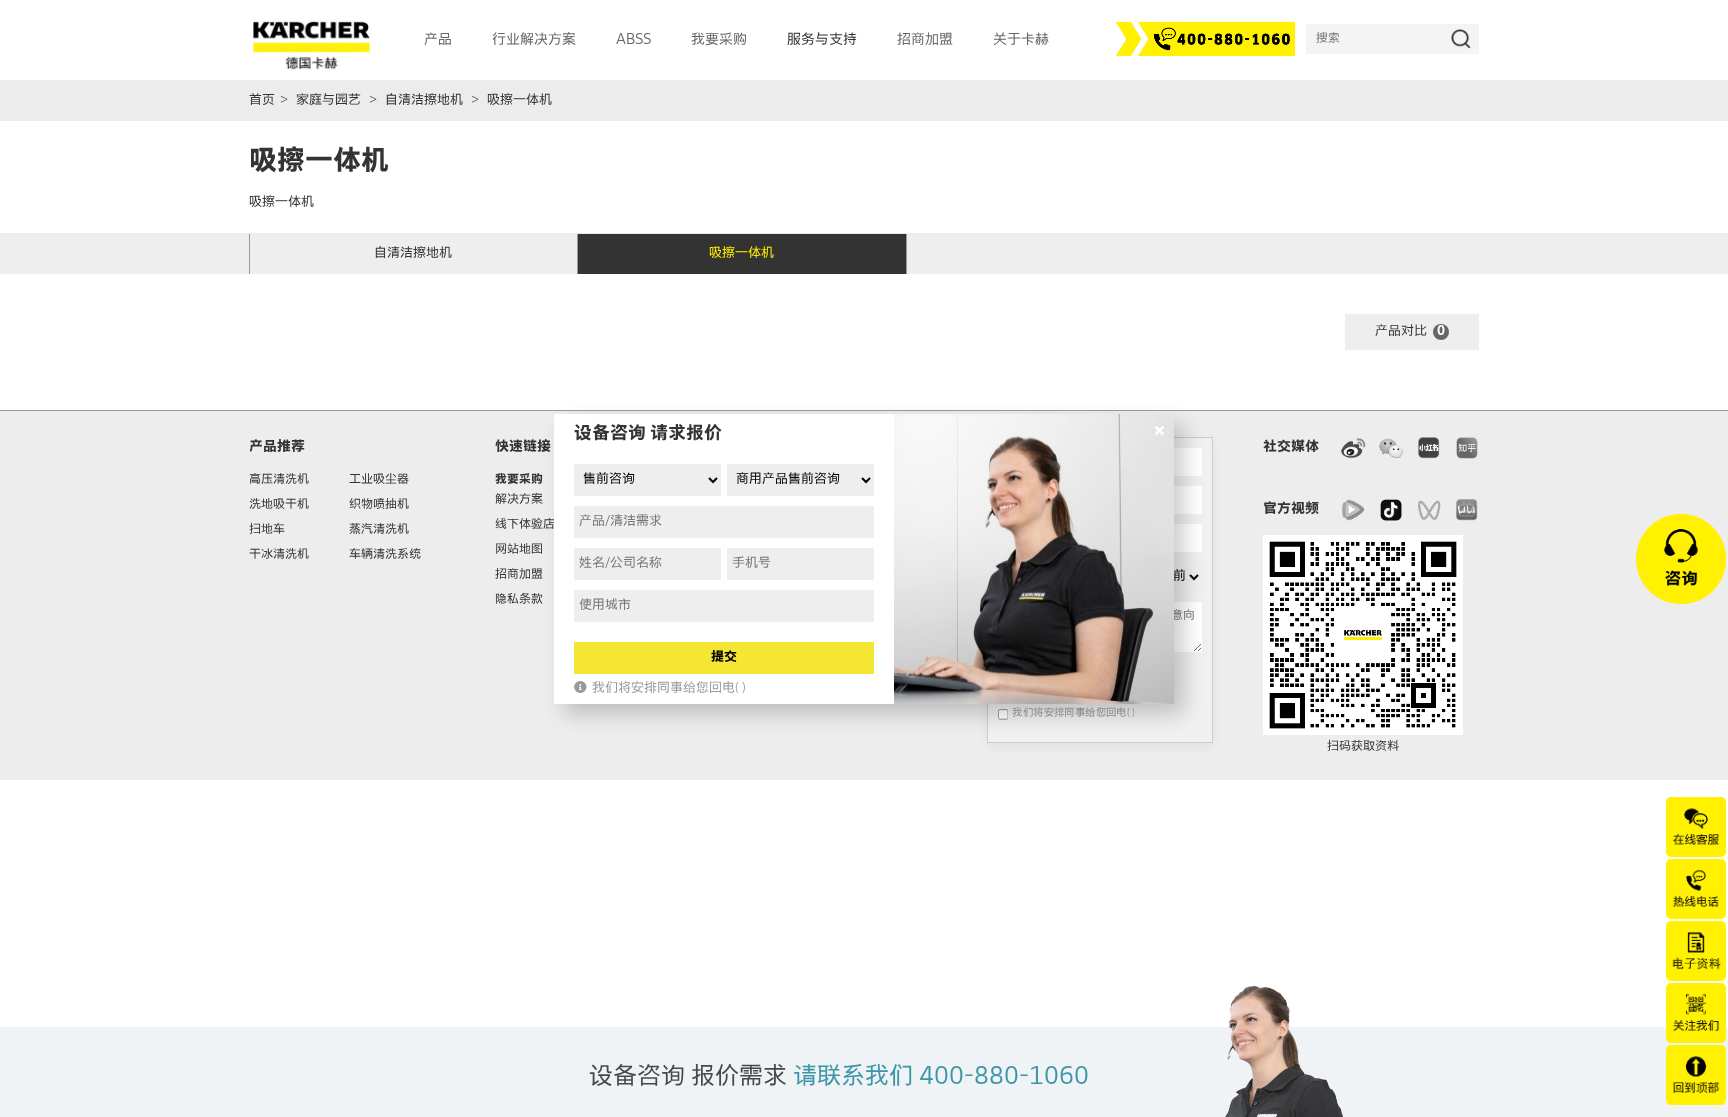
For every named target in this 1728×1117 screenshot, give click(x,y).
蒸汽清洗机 (379, 530)
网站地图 (519, 550)
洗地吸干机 (279, 505)
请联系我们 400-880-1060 (941, 1077)
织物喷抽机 (379, 505)
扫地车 (267, 530)
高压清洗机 (279, 480)
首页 (262, 100)
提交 (724, 657)
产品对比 (1410, 331)
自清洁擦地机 (424, 100)
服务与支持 (822, 40)
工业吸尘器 (379, 480)
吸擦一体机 (519, 100)
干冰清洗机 (279, 555)
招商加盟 (519, 575)
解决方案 (519, 500)
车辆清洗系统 (385, 555)
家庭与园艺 (328, 100)
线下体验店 (525, 525)
